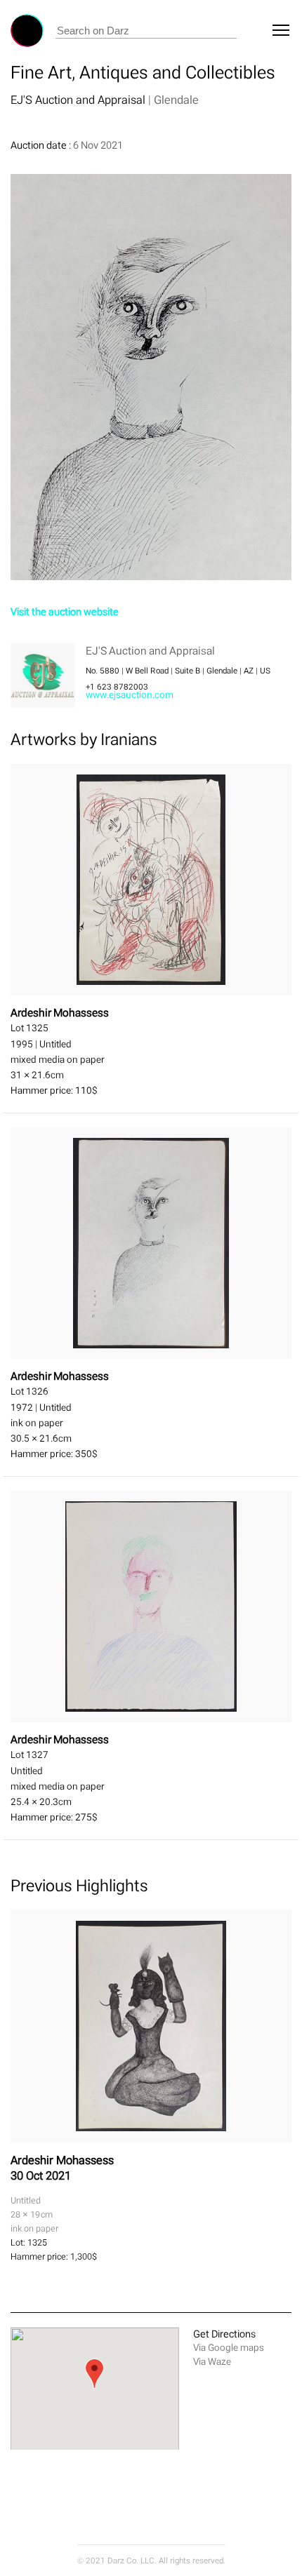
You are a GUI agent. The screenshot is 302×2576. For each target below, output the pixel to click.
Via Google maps (229, 2348)
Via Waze (212, 2362)
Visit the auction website (65, 611)
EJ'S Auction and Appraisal (79, 100)
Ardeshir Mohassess (62, 2160)
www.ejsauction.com (130, 695)
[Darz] (27, 31)
